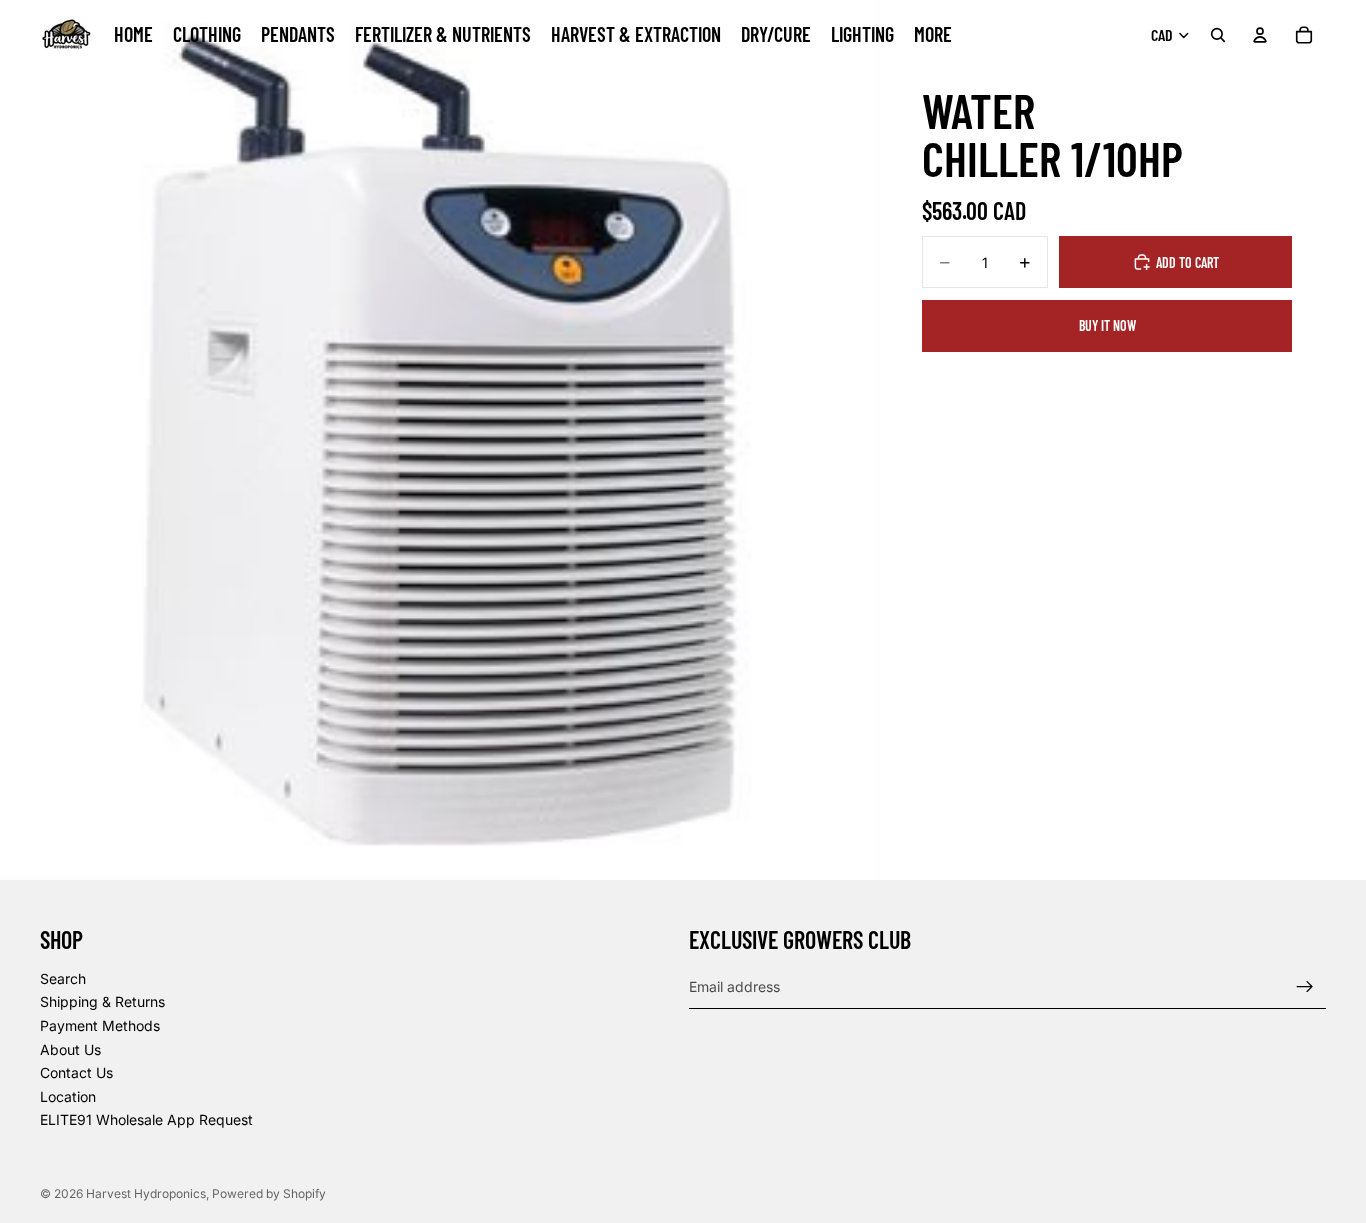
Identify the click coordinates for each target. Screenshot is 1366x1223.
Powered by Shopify (269, 1193)
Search (63, 978)
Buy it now (1107, 325)
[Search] (1218, 35)
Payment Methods (100, 1025)
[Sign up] (1305, 987)
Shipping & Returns (102, 1002)
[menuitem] (933, 35)
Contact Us (76, 1072)
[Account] (1260, 35)
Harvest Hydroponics (146, 1193)
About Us (70, 1049)
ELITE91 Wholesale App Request (146, 1120)
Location (68, 1096)
